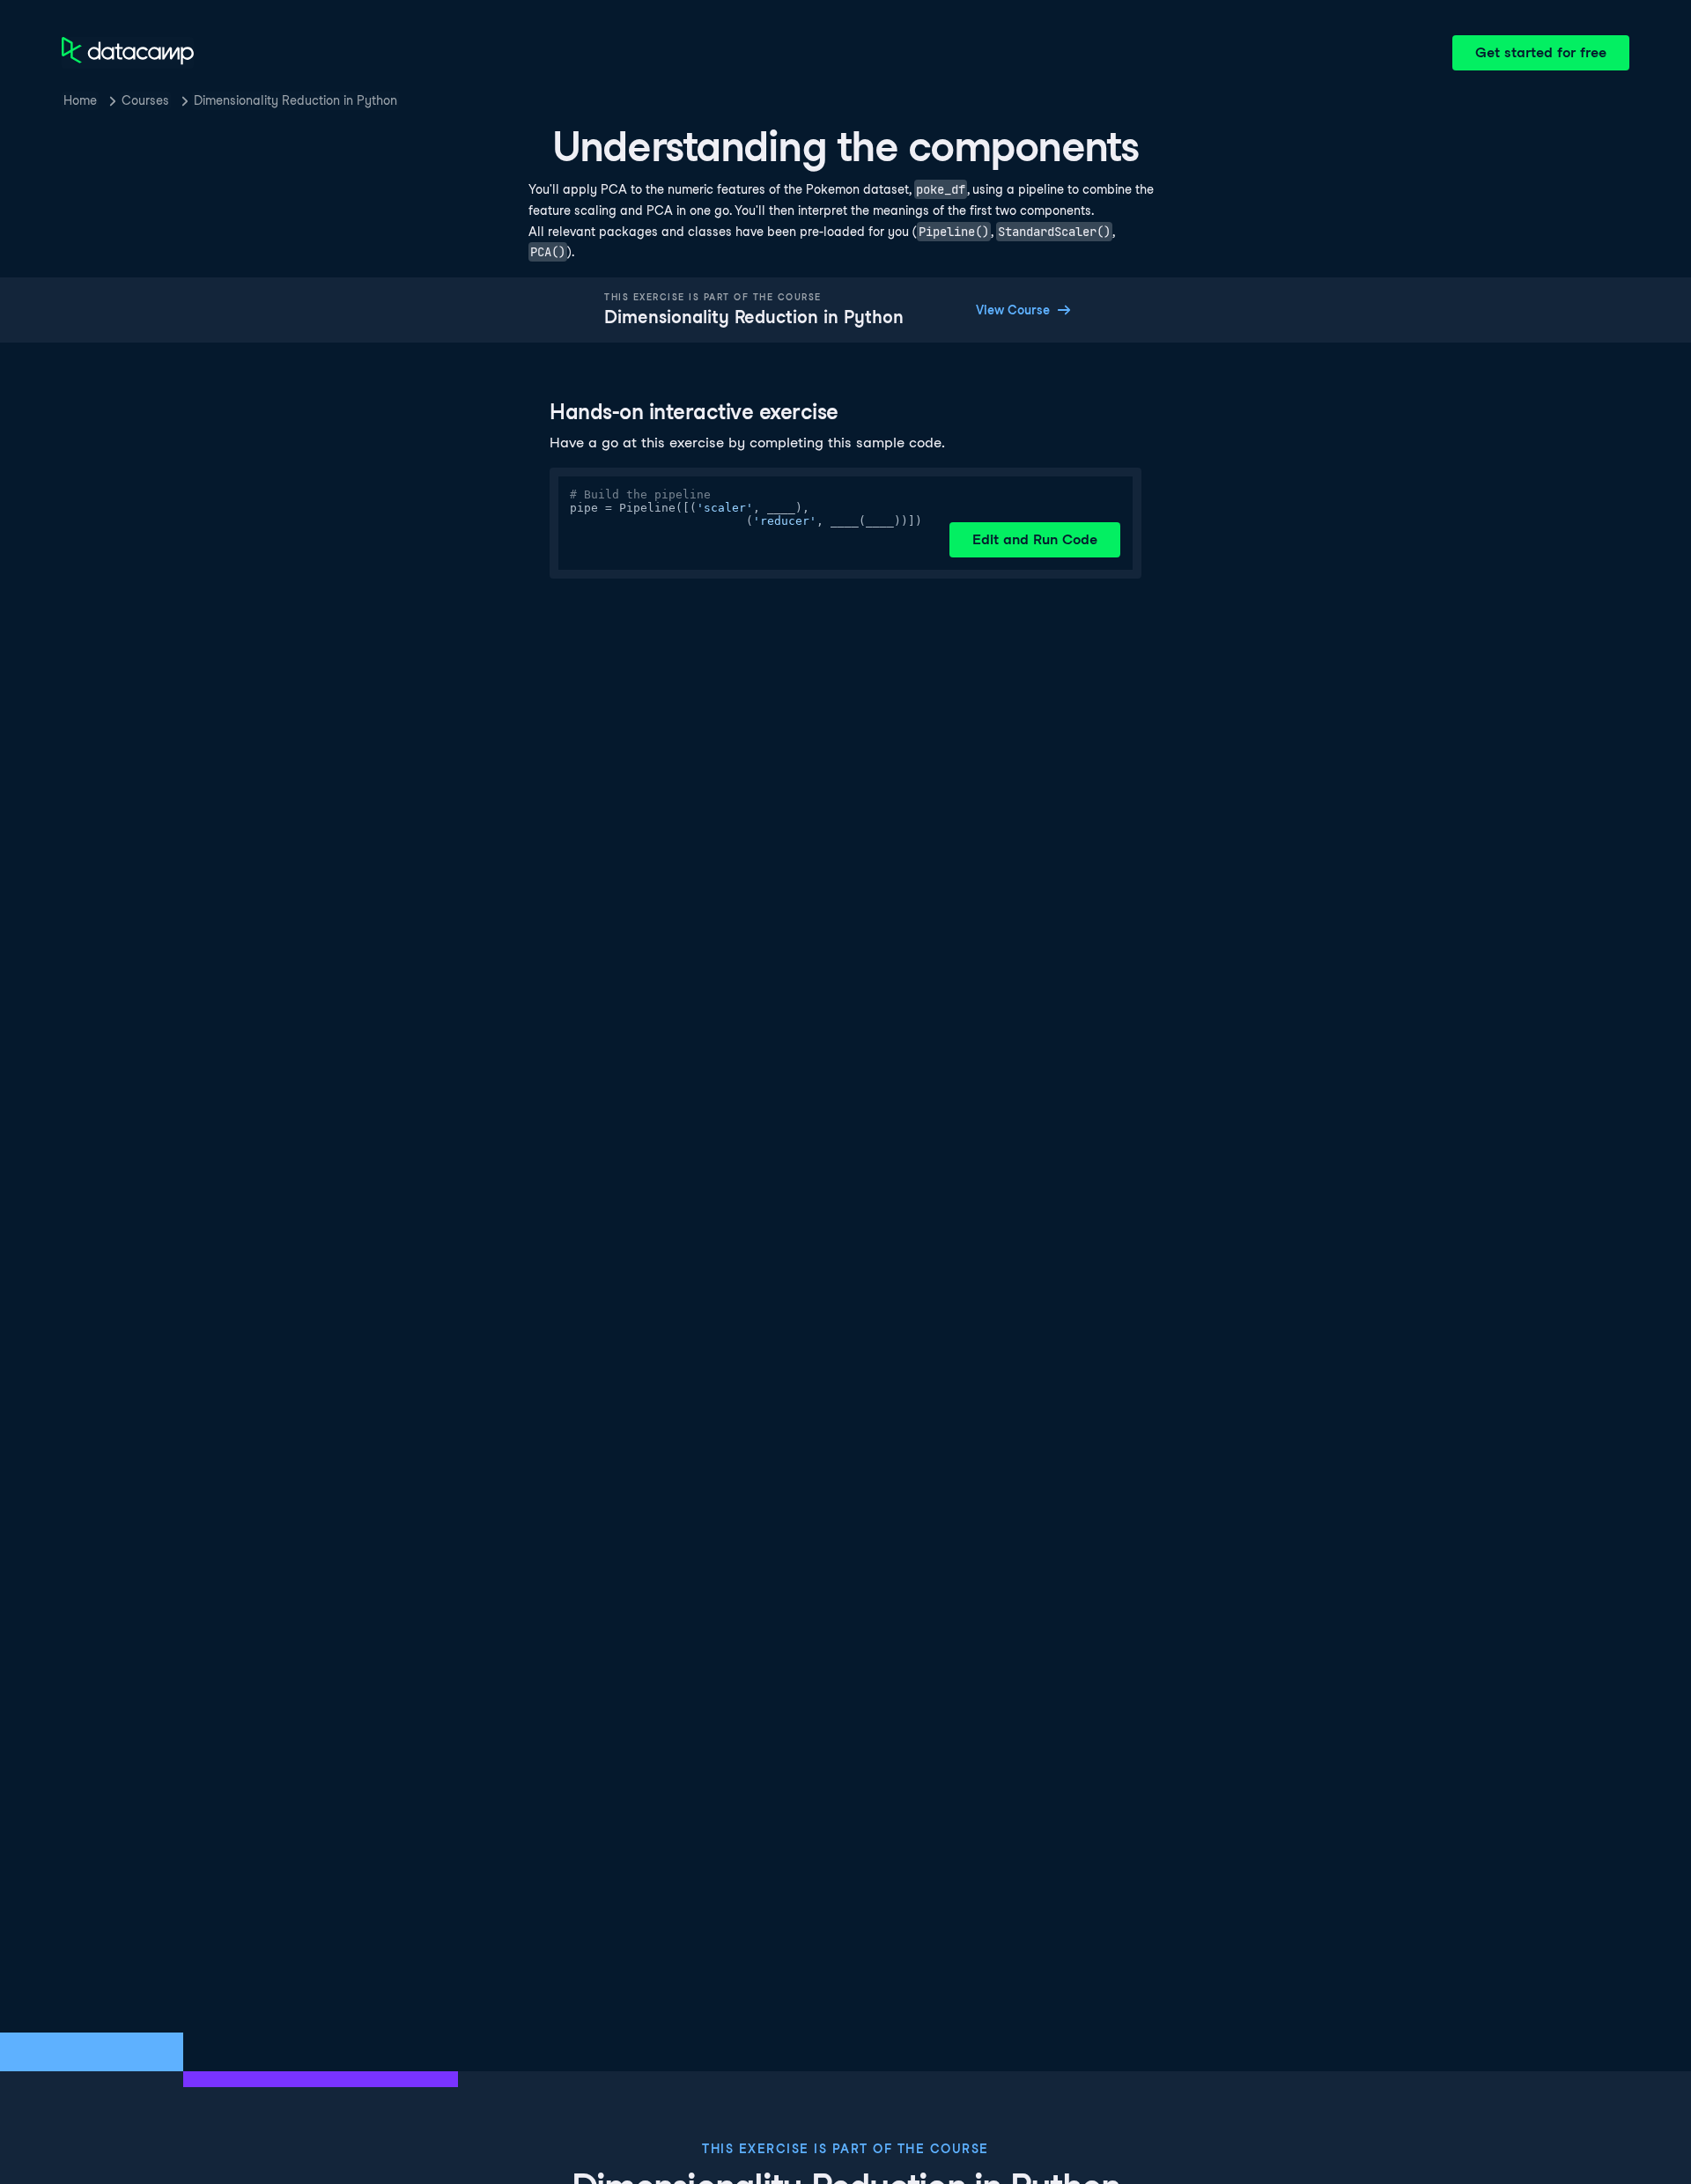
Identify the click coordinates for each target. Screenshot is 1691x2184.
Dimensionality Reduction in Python (295, 100)
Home (80, 100)
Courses (145, 100)
